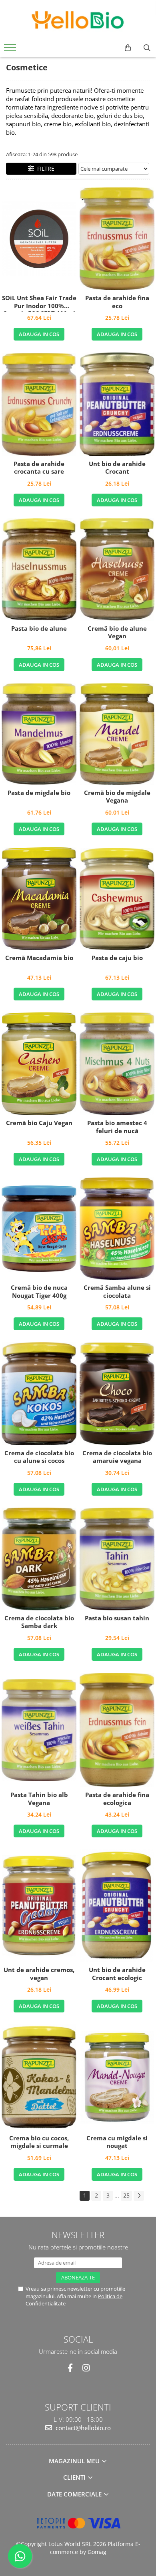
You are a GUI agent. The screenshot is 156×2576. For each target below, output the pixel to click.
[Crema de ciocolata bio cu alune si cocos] (39, 1394)
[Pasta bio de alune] (39, 569)
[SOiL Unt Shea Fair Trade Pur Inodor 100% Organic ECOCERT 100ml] (39, 239)
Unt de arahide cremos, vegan (39, 1974)
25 (126, 2195)
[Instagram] (86, 2368)
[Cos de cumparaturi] (128, 48)
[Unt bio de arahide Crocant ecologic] (117, 1906)
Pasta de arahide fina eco (117, 302)
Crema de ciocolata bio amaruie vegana (117, 1457)
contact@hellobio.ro (82, 2428)
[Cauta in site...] (147, 48)
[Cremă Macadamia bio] (39, 899)
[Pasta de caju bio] (117, 899)
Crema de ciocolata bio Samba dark (39, 1622)
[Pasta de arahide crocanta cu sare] (39, 404)
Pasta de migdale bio (39, 793)
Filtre (44, 168)
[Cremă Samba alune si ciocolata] (117, 1229)
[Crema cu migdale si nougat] (117, 2077)
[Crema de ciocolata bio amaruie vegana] (117, 1394)
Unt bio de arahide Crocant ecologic (117, 1974)
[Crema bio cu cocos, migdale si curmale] (39, 2077)
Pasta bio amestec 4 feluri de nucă (117, 1127)
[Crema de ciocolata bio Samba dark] (39, 1559)
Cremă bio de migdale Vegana (117, 797)
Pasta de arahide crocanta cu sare (39, 468)
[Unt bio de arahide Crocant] (117, 404)
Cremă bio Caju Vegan (39, 1123)
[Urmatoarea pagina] (139, 2196)
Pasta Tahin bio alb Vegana (39, 1799)
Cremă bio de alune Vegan (117, 633)
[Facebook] (70, 2368)
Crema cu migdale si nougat (117, 2142)
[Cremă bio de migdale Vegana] (117, 734)
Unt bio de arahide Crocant (117, 468)
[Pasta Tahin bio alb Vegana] (39, 1730)
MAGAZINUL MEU (75, 2461)
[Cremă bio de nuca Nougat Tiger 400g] (39, 1229)
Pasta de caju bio (117, 958)
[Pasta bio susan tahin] (117, 1559)
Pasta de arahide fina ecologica (117, 1799)
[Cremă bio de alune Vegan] (117, 570)
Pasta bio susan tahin (117, 1618)
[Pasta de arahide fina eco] (117, 239)
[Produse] (11, 50)
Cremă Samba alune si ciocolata (117, 1292)
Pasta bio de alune (39, 629)
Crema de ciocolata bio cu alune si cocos (39, 1457)
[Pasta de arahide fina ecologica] (117, 1730)
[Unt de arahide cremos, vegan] (39, 1906)
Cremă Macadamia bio (39, 958)
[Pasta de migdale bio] (39, 734)
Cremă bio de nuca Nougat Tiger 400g (39, 1292)
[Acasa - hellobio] (78, 20)
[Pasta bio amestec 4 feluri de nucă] (117, 1064)
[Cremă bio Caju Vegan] (39, 1064)
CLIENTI (75, 2477)
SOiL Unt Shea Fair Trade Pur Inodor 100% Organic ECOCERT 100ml (39, 303)
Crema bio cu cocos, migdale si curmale (39, 2142)
